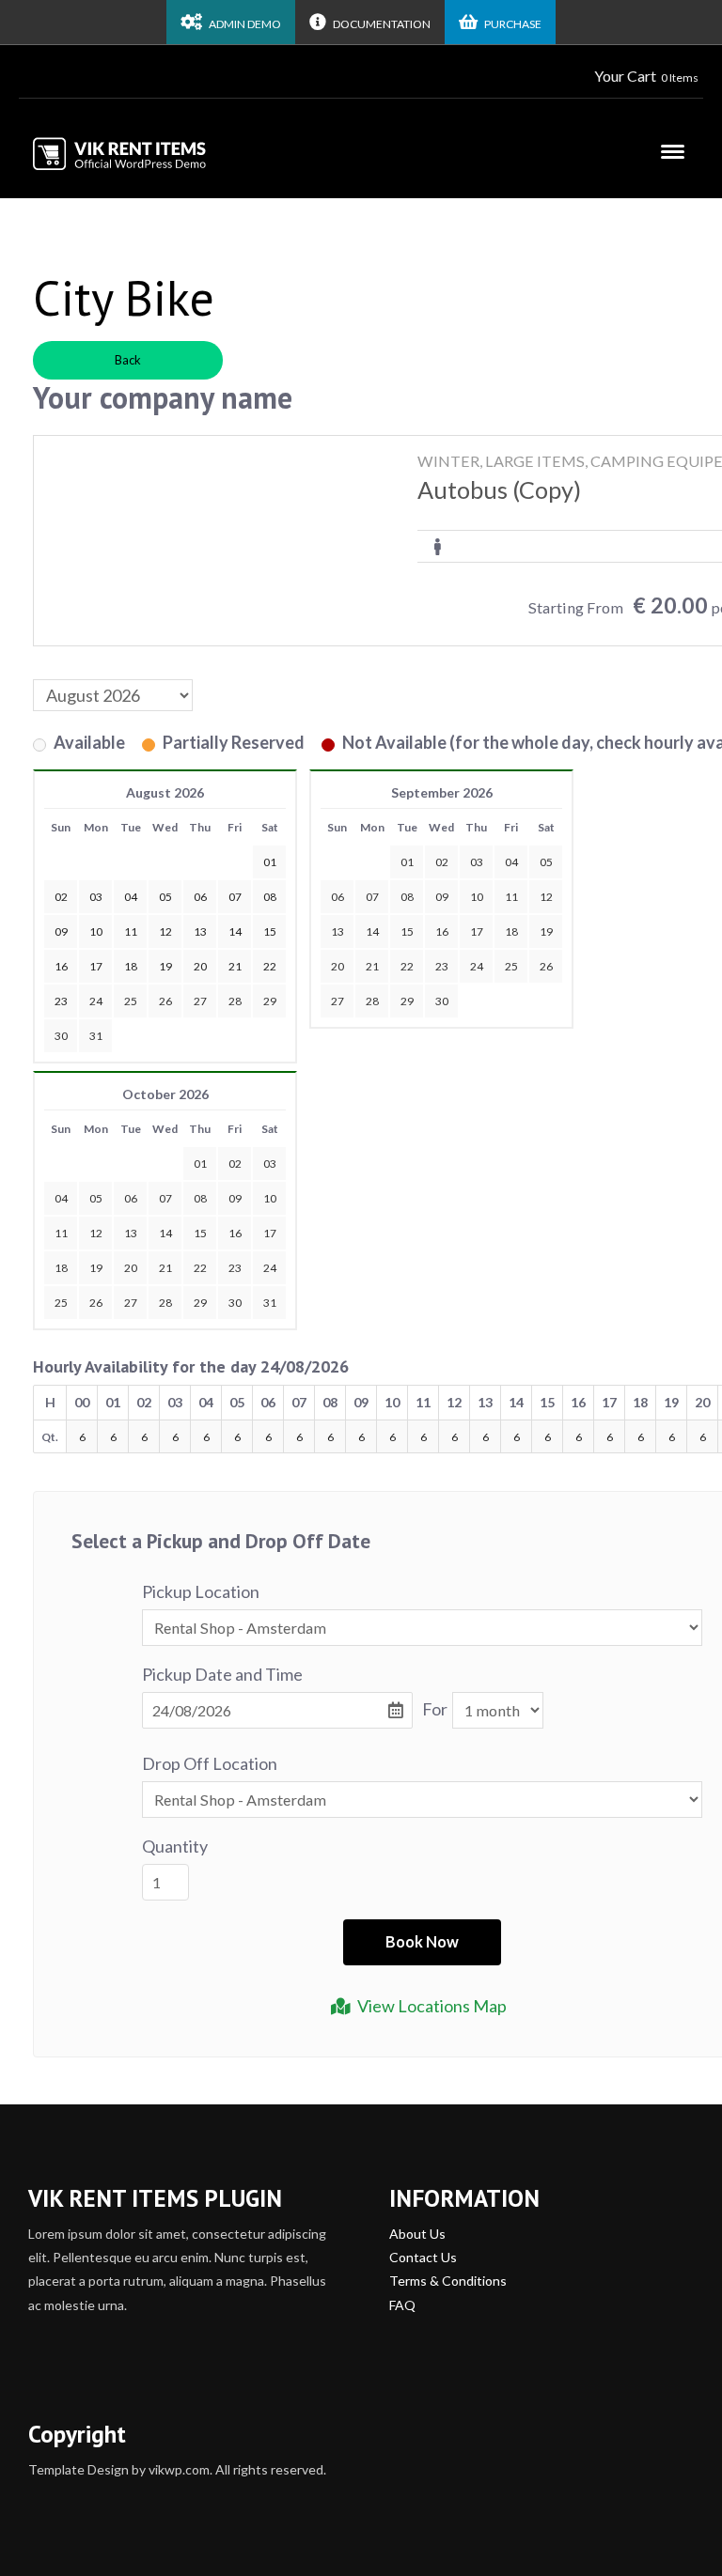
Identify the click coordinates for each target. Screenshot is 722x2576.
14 (372, 931)
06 (337, 897)
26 (165, 1001)
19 (546, 931)
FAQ (402, 2305)
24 (96, 1001)
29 (270, 1001)
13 (337, 931)
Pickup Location (201, 1591)
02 (442, 862)
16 (442, 931)
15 (407, 931)
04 (511, 862)
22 (407, 966)
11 (511, 897)
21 (372, 966)
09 (442, 897)
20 (337, 966)
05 (546, 862)
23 (442, 966)
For (435, 1709)
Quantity (175, 1846)
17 (477, 931)
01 (407, 862)
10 (477, 897)
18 (511, 931)
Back (128, 360)
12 (546, 897)
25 (131, 1001)
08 (407, 897)
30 (61, 1036)
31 (96, 1036)
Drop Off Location (210, 1763)
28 (235, 1001)
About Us (417, 2234)
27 (200, 1001)
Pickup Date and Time (222, 1674)
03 (477, 862)
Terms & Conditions (448, 2281)
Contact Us (423, 2257)
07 (372, 897)
